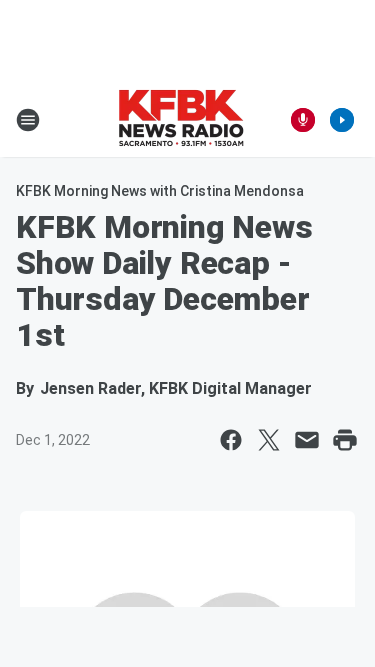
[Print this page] (345, 440)
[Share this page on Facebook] (231, 440)
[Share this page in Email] (307, 440)
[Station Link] (181, 120)
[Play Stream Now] (342, 120)
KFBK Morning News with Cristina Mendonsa (160, 191)
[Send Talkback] (303, 120)
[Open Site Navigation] (28, 120)
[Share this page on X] (269, 440)
